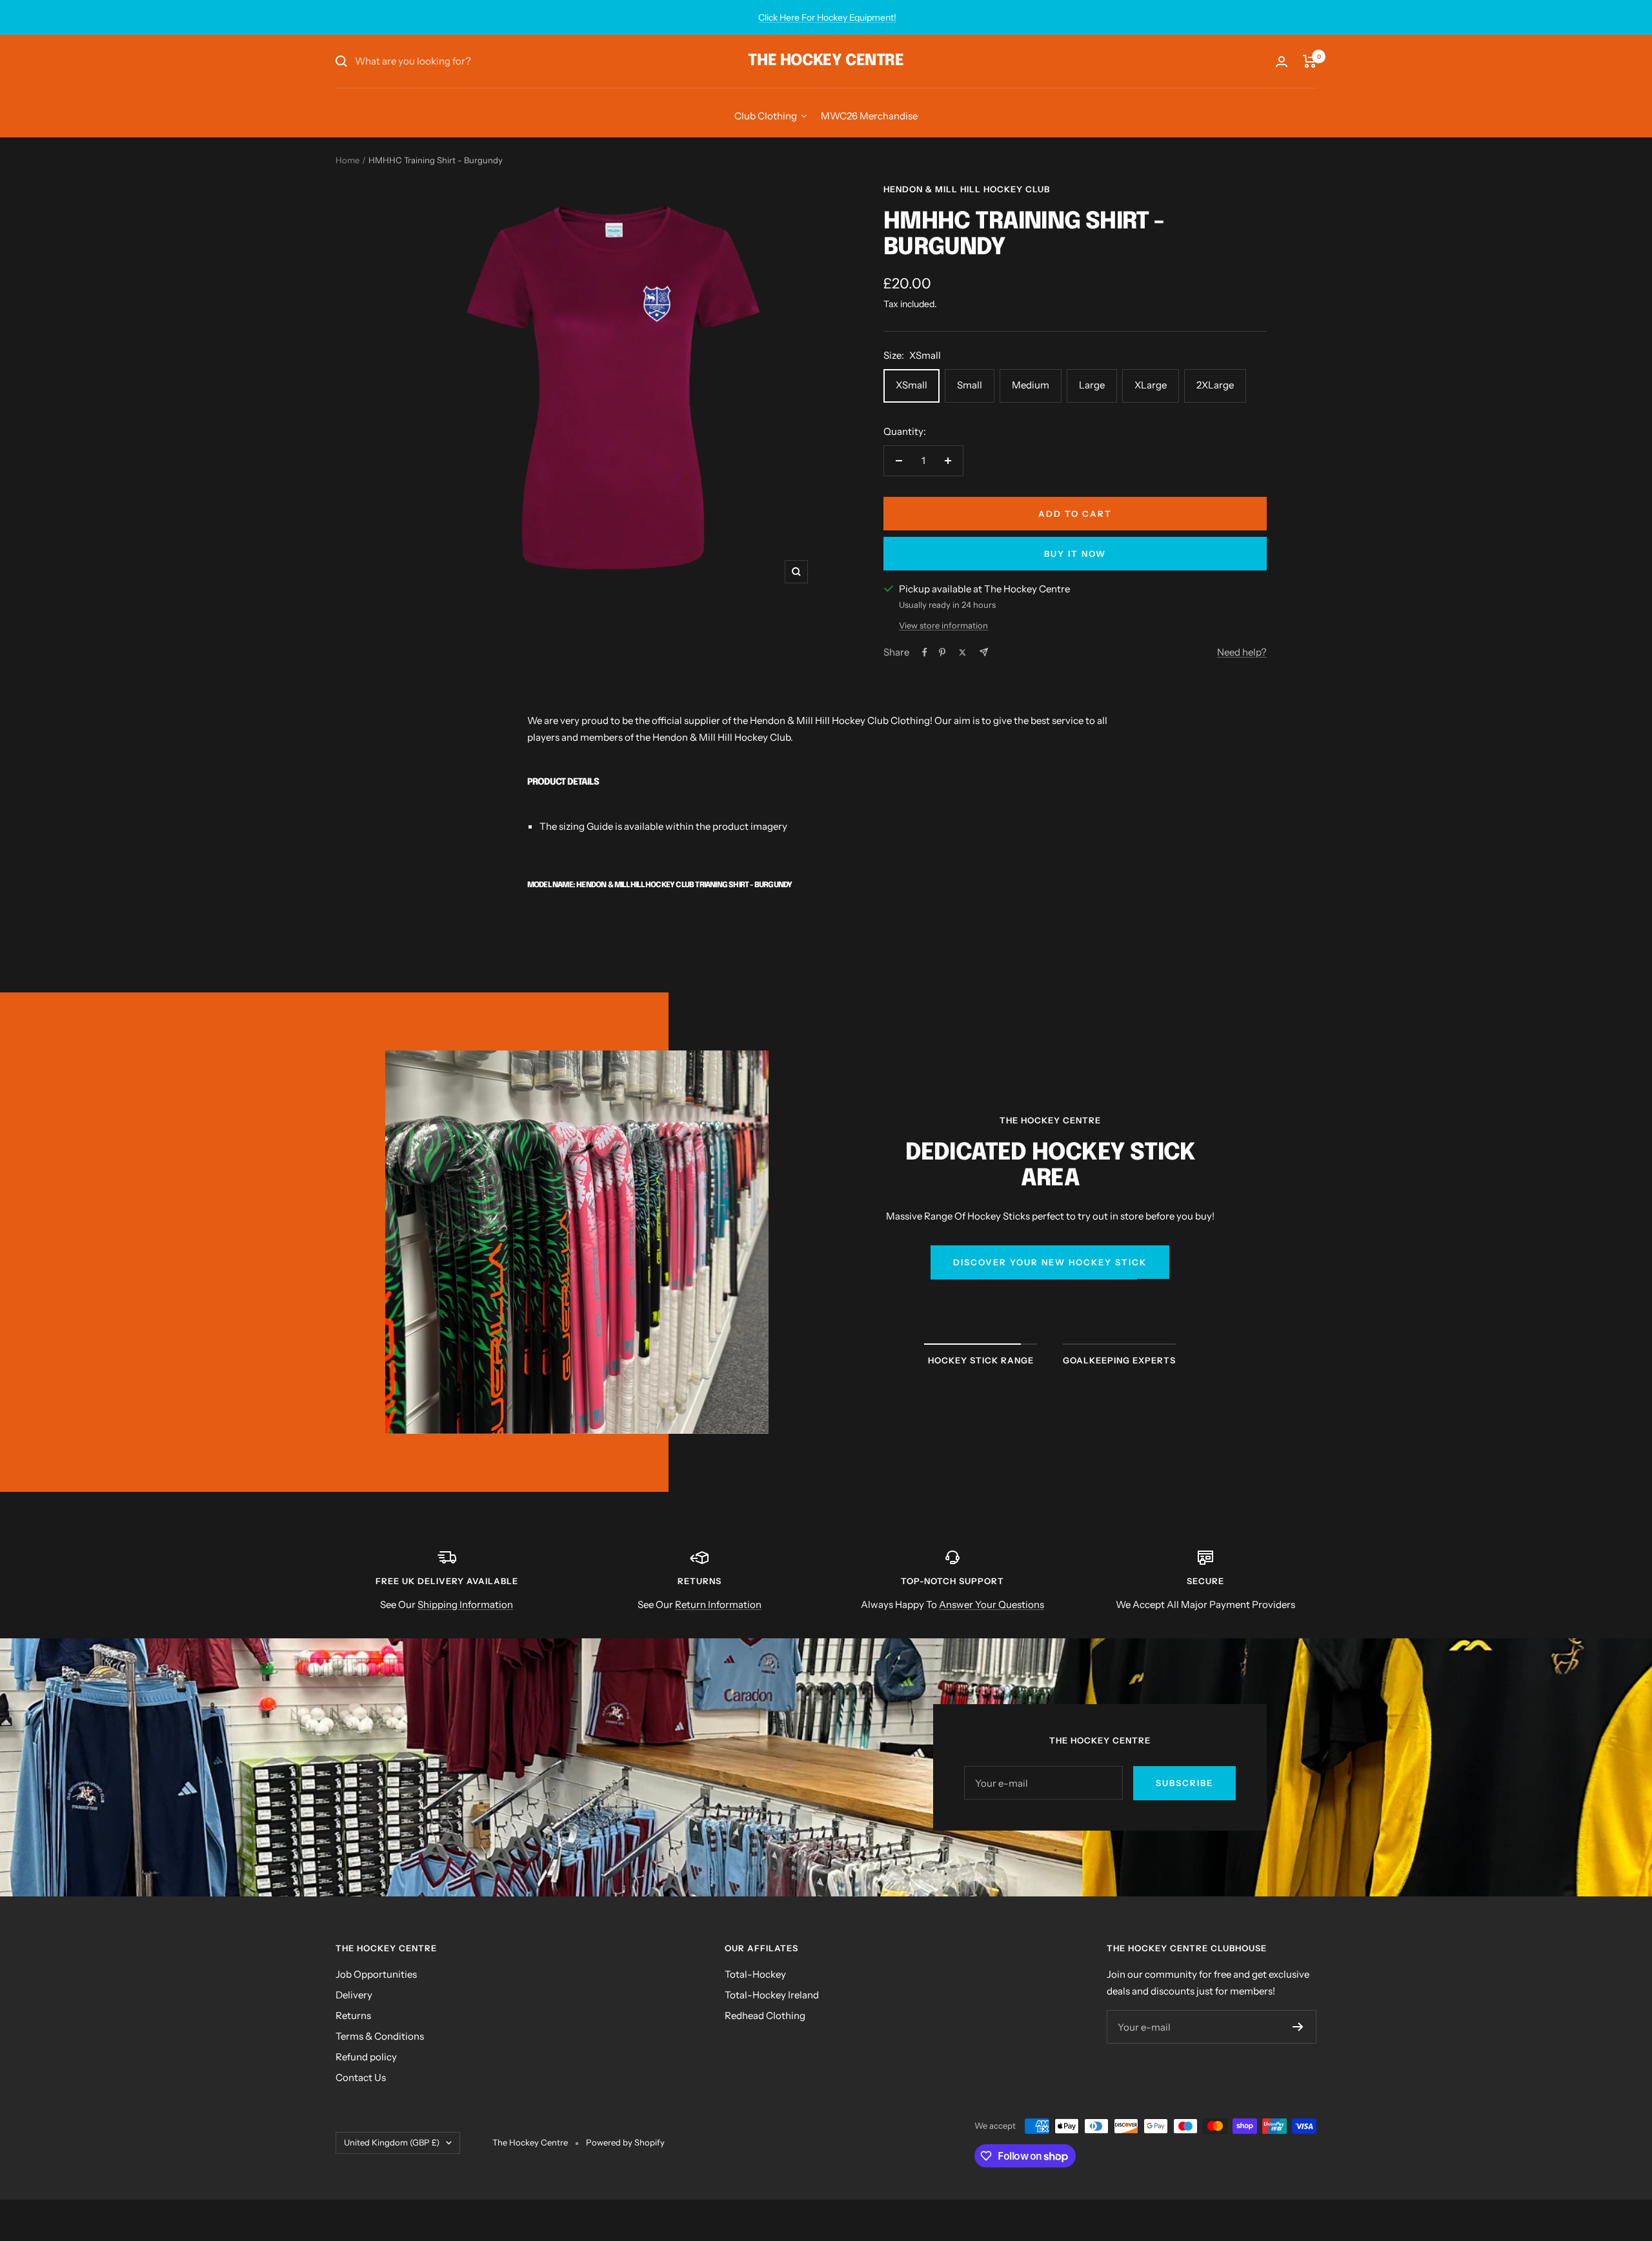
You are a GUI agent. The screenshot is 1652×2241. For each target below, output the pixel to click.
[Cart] (1310, 61)
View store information (943, 625)
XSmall (912, 385)
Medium (1031, 385)
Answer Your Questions (992, 1604)
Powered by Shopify (625, 2142)
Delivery (354, 1995)
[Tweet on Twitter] (962, 652)
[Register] (1298, 2027)
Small (970, 385)
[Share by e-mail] (984, 652)
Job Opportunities (376, 1974)
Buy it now (1075, 554)
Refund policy (366, 2057)
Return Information (718, 1604)
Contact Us (361, 2077)
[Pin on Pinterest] (942, 652)
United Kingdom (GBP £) (392, 2142)
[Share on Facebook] (925, 652)
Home (348, 160)
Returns (353, 2015)
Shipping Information (465, 1604)
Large (1092, 385)
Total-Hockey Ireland (772, 1995)
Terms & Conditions (380, 2036)
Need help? (1242, 652)
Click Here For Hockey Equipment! (827, 17)
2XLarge (1215, 385)
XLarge (1151, 385)
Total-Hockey (755, 1974)
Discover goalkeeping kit (1050, 1296)
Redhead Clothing (765, 2015)
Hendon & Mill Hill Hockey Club (967, 189)
